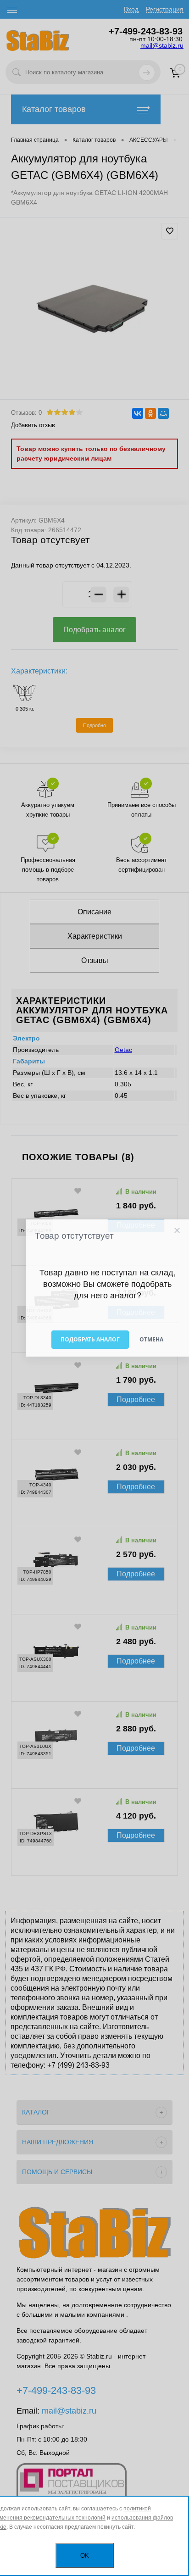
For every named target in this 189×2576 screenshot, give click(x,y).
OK (85, 2556)
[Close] (177, 1231)
